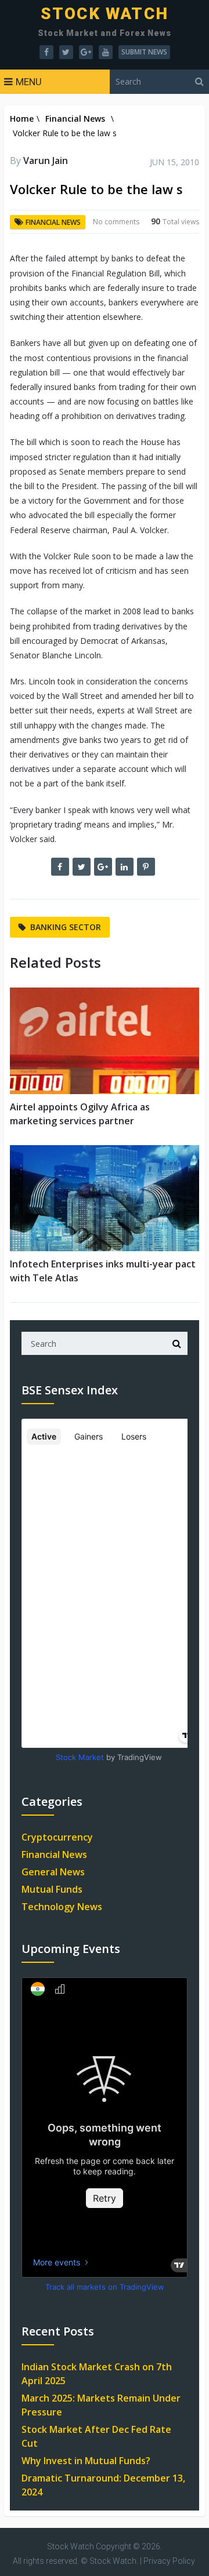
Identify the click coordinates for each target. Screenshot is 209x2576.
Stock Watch (105, 14)
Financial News (75, 119)
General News (53, 1872)
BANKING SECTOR (66, 927)
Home (22, 119)
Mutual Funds (52, 1889)
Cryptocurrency (57, 1837)
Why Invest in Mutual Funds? (86, 2461)
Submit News (144, 52)
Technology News (62, 1907)
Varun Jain (46, 161)
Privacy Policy (169, 2561)
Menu (29, 82)
